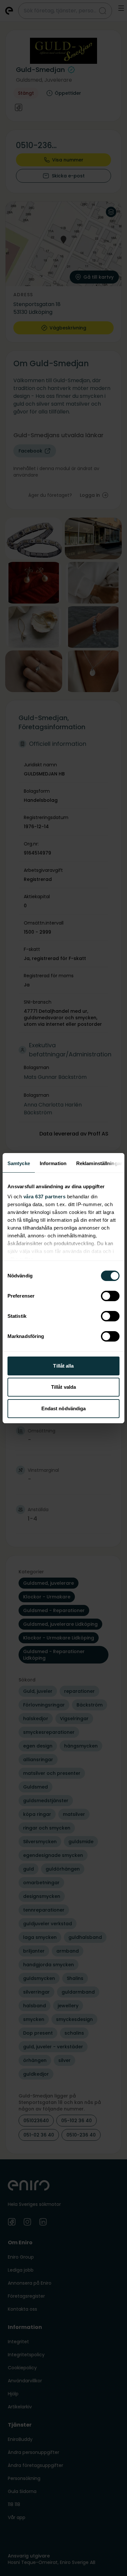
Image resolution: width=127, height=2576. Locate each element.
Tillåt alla (63, 1366)
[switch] (110, 1296)
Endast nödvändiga (64, 1408)
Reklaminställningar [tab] (99, 1163)
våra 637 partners (45, 1197)
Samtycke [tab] (19, 1163)
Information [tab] (53, 1163)
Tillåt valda (63, 1387)
